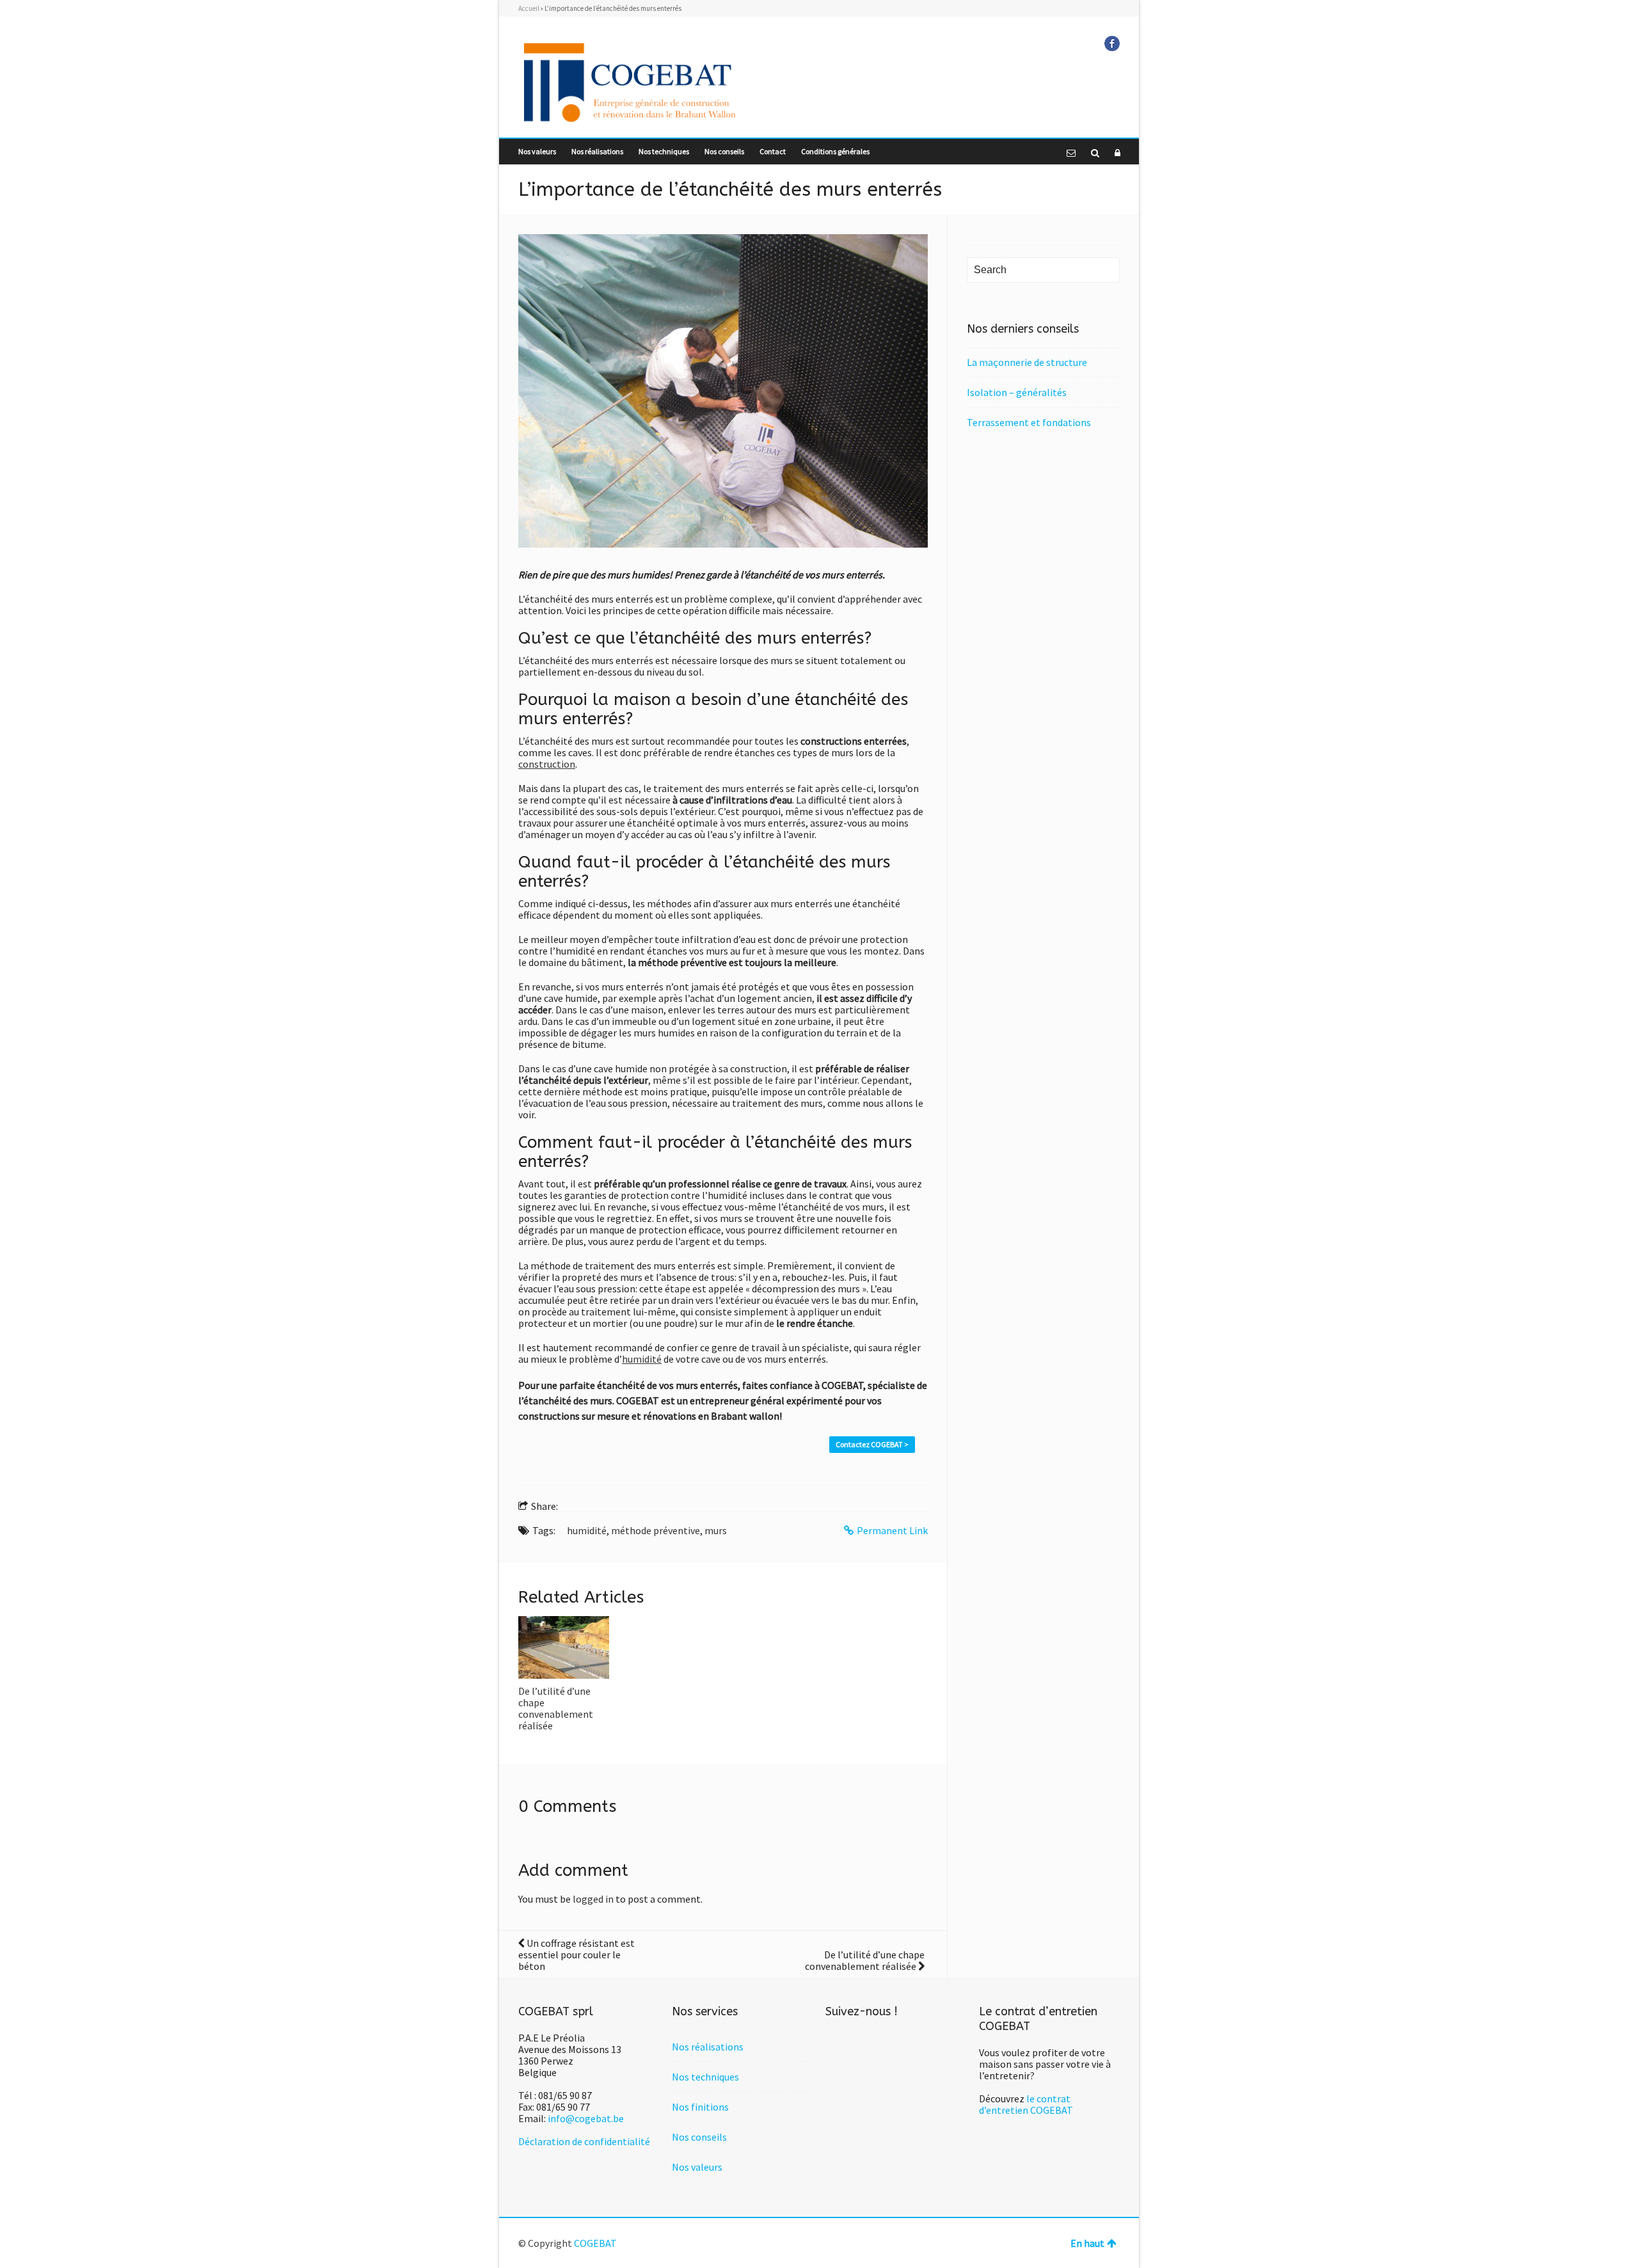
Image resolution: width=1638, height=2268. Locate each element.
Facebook (1112, 44)
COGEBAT (595, 2243)
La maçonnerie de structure (1027, 362)
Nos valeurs (537, 151)
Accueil (529, 8)
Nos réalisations (597, 151)
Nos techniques (664, 151)
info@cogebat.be (586, 2118)
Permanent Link (892, 1530)
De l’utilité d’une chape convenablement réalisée (556, 1708)
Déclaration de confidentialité (584, 2141)
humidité (642, 1359)
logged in (593, 1899)
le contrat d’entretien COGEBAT (1026, 2104)
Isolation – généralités (1017, 392)
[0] (564, 1647)
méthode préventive (656, 1530)
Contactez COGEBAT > (872, 1444)
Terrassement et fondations (1029, 422)
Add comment (573, 1870)
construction (547, 764)
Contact (773, 151)
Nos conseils (724, 151)
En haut (1087, 2243)
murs (716, 1530)
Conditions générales (835, 151)
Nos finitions (700, 2107)
